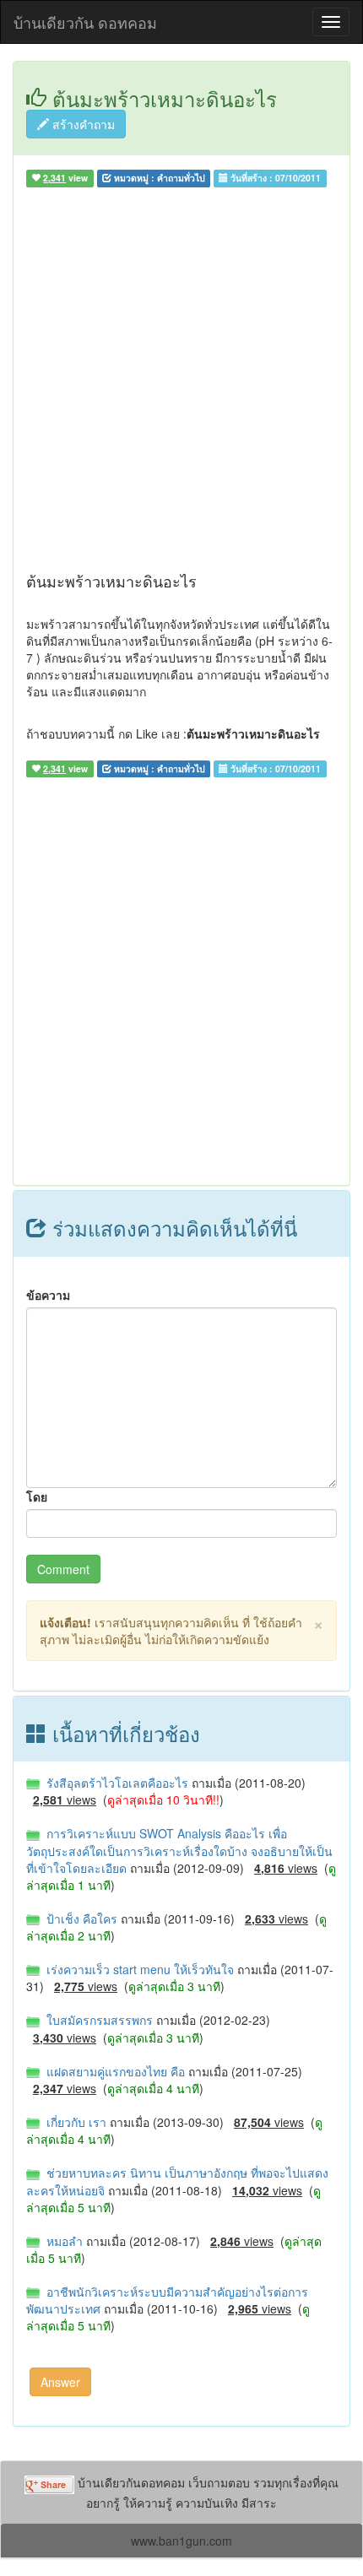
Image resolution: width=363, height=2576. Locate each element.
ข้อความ (48, 1295)
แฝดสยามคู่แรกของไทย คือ (114, 2071)
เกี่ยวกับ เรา (75, 2122)
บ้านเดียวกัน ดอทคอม (85, 22)
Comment (63, 1569)
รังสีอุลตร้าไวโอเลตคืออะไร (116, 1783)
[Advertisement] (181, 383)
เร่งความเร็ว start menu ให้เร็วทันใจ (138, 1969)
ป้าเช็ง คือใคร (80, 1918)
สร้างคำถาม (82, 124)
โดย (37, 1496)
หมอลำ (63, 2241)
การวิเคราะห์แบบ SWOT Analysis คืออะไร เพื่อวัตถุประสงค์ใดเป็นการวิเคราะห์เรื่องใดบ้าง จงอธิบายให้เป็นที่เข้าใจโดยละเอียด (179, 1850)
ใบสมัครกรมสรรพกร (98, 2020)
